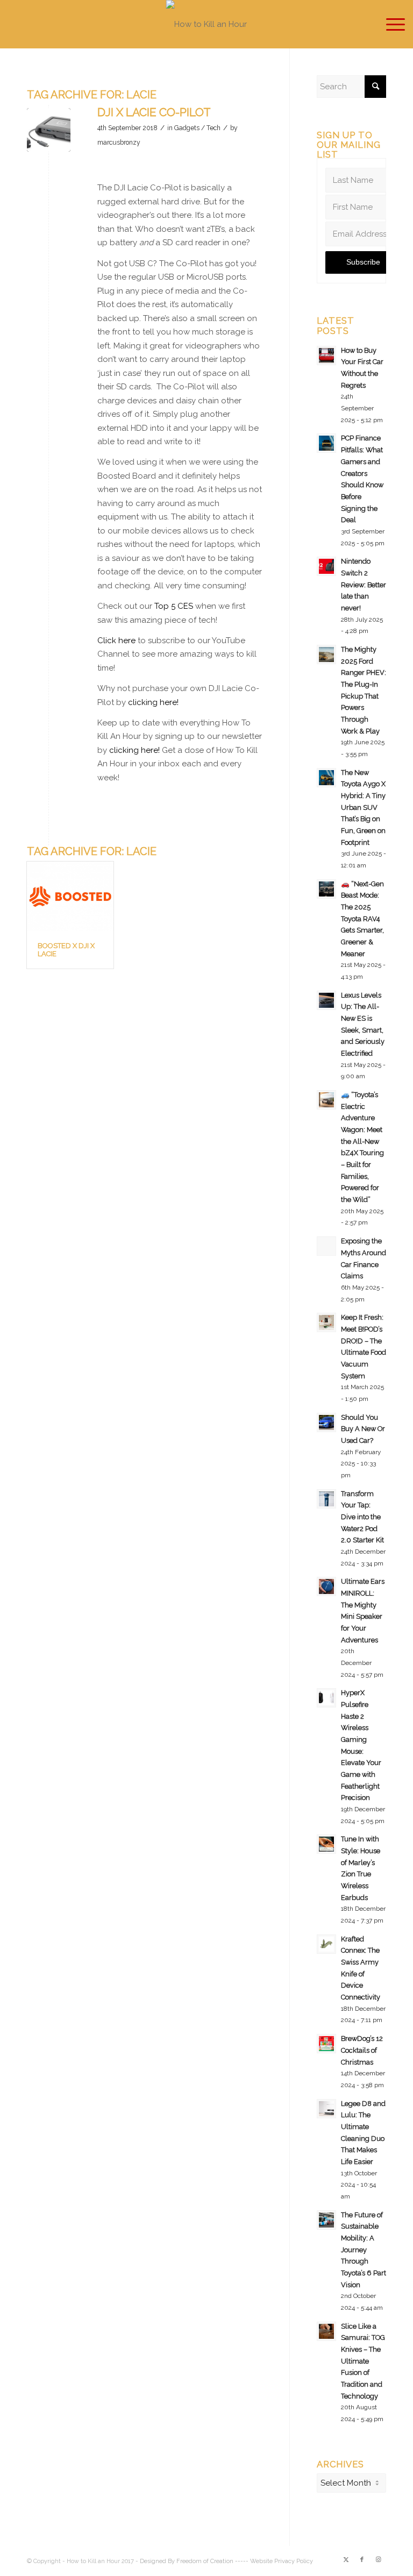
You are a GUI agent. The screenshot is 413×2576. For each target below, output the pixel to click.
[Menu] (390, 24)
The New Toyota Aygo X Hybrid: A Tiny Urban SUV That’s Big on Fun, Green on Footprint (363, 807)
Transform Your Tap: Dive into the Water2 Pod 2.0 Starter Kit (362, 1517)
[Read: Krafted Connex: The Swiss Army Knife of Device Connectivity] (326, 1944)
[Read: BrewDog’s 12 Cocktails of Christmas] (326, 2044)
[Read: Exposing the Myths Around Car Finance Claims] (326, 1246)
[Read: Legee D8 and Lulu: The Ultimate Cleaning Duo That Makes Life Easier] (326, 2109)
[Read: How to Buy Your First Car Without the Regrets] (326, 355)
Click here (116, 641)
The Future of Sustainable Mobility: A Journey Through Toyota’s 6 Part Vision (364, 2250)
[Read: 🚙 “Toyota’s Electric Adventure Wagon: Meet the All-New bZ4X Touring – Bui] (326, 1100)
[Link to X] (346, 2560)
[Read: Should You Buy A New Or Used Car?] (326, 1422)
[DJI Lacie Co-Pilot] (49, 130)
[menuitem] (390, 24)
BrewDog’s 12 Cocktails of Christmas (362, 2050)
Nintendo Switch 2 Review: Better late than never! (364, 585)
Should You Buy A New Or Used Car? (363, 1429)
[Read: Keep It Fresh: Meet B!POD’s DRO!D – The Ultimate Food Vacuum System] (326, 1322)
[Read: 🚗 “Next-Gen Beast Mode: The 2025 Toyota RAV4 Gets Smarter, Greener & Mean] (326, 889)
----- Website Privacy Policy (274, 2561)
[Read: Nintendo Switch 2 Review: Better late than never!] (326, 566)
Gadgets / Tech (197, 128)
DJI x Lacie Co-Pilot (154, 112)
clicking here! (153, 702)
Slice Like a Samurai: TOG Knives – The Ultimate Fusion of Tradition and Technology (363, 2361)
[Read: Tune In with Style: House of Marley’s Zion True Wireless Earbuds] (326, 1844)
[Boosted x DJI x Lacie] (70, 896)
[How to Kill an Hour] (206, 24)
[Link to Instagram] (378, 2560)
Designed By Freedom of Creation (187, 2561)
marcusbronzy (119, 143)
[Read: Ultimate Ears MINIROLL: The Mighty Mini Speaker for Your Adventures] (326, 1586)
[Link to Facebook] (362, 2560)
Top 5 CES (174, 606)
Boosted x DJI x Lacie (66, 949)
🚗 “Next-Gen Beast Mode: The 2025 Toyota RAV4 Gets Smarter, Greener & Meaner (362, 919)
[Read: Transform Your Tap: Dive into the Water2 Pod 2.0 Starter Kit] (326, 1499)
